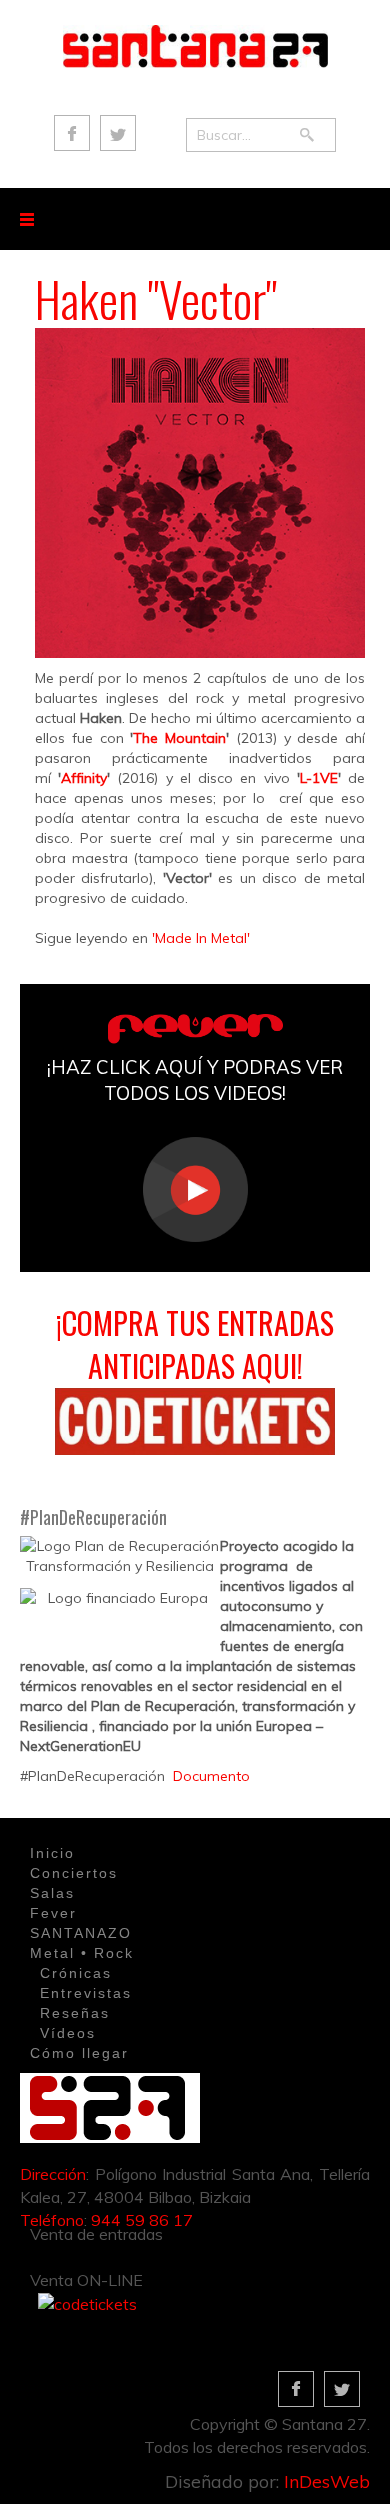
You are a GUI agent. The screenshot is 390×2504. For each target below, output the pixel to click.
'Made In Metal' (201, 938)
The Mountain (179, 738)
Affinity (84, 778)
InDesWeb (327, 2481)
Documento (211, 1776)
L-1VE (319, 778)
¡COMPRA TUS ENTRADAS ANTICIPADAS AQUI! (195, 1344)
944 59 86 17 (142, 2220)
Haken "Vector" (156, 298)
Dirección (53, 2174)
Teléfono (52, 2220)
